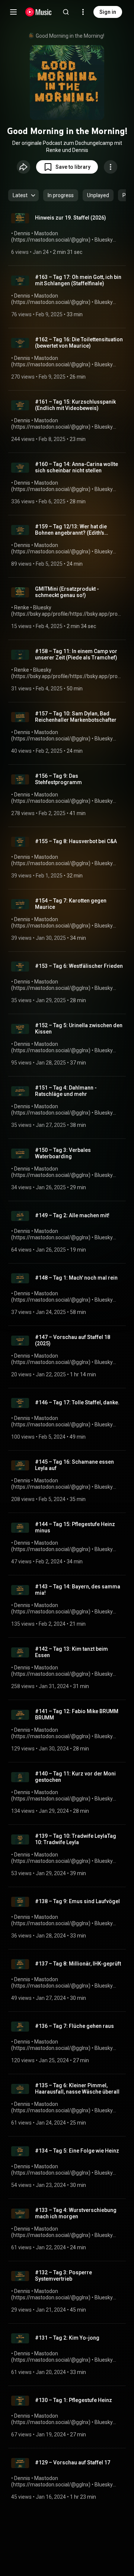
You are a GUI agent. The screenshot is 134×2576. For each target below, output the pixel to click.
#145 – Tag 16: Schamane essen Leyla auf (74, 1465)
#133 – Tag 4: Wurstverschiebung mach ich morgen (76, 2213)
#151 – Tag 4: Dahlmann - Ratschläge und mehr (66, 1091)
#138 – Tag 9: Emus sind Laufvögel (77, 1901)
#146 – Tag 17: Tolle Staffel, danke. (77, 1402)
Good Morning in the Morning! (70, 36)
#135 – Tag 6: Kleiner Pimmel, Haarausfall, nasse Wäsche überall (77, 2089)
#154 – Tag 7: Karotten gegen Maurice (71, 904)
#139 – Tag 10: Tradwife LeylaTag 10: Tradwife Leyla (76, 1839)
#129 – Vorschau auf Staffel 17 (73, 2462)
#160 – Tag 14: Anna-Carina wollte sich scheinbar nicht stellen (76, 467)
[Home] (39, 12)
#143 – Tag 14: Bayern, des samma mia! (78, 1590)
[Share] (23, 167)
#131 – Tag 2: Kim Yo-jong (67, 2338)
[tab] (61, 195)
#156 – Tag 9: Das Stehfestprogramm (58, 779)
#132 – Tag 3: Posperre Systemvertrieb (63, 2276)
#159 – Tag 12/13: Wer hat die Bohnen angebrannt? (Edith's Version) (71, 530)
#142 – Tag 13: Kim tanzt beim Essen (71, 1652)
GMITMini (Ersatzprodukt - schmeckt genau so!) (67, 592)
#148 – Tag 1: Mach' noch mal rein (76, 1278)
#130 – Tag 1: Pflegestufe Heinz (74, 2400)
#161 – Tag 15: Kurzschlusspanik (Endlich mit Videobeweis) (75, 405)
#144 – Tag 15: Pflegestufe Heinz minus (75, 1527)
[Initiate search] (66, 12)
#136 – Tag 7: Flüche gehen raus (74, 2026)
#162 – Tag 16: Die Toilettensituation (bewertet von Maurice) (79, 343)
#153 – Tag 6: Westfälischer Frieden (79, 966)
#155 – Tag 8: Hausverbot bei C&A (76, 841)
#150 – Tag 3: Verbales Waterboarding (63, 1153)
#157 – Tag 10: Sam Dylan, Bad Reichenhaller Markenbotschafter (76, 717)
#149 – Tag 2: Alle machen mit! (72, 1215)
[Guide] (13, 12)
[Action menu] (111, 167)
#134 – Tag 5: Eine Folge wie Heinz (77, 2151)
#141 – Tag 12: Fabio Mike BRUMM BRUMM (77, 1714)
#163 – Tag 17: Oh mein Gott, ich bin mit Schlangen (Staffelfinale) (78, 280)
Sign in (108, 12)
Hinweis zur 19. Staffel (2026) (71, 218)
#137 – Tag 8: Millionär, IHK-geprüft (78, 1964)
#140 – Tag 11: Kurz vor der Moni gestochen (75, 1777)
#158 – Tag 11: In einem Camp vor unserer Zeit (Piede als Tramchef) (76, 654)
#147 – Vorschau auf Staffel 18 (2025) (73, 1340)
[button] (67, 167)
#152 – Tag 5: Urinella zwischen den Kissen (79, 1028)
